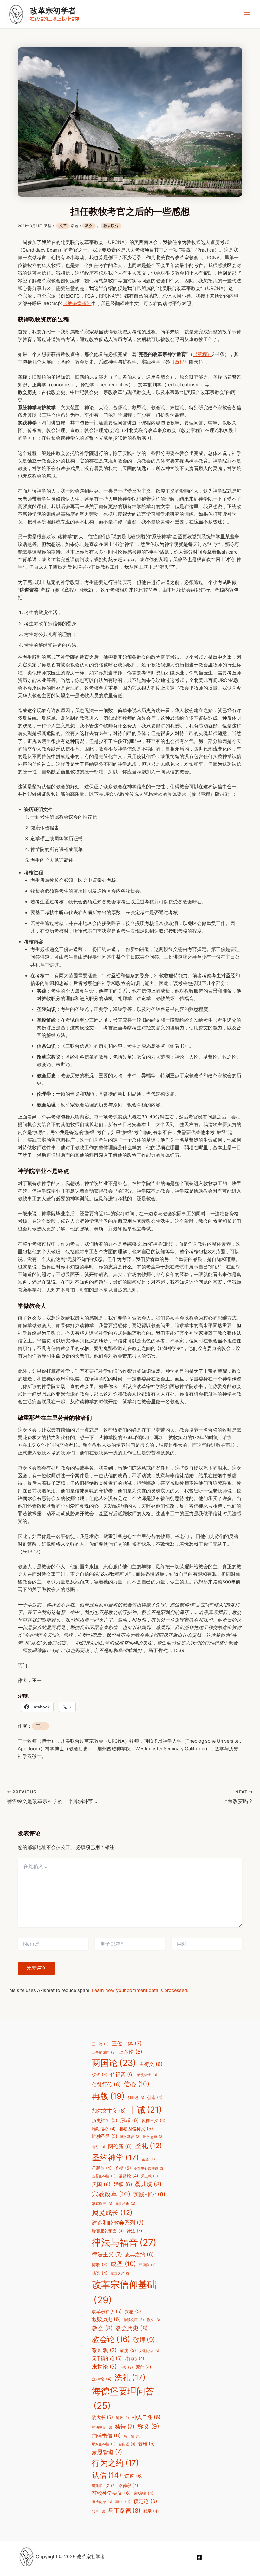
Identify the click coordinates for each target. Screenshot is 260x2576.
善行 (99, 2147)
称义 (148, 2426)
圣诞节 (102, 2168)
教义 (153, 2320)
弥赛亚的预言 (108, 2231)
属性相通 (125, 2204)
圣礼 (148, 2146)
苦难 (146, 2444)
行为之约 (115, 2463)
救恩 (133, 2311)
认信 (107, 2475)
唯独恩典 (153, 2137)
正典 (126, 2367)
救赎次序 (134, 2320)
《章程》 (202, 354)
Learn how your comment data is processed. (140, 1990)
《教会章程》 (77, 304)
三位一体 (127, 2043)
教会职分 (111, 226)
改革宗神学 (107, 2311)
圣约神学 (115, 2158)
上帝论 (130, 2052)
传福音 (122, 2074)
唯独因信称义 (136, 2129)
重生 (123, 2502)
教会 (89, 226)
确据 (122, 2418)
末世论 (104, 2367)
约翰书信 (106, 2436)
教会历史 (132, 2328)
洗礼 (130, 2377)
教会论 (111, 2339)
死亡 (143, 2367)
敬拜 (144, 2340)
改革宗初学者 (53, 11)
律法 (135, 2231)
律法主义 (107, 2254)
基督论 (128, 2176)
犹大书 (102, 2417)
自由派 (127, 2444)
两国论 (114, 2063)
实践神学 (149, 2194)
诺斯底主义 (104, 2486)
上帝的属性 (104, 2052)
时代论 (134, 2359)
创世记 (136, 2098)
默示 (151, 2511)
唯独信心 (104, 2129)
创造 (155, 2098)
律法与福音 (124, 2242)
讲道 (134, 2476)
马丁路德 (124, 2510)
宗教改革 (111, 2194)
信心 (136, 2084)
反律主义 (154, 2121)
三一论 (100, 2044)
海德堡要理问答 (123, 2398)
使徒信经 (147, 2075)
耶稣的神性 (104, 2444)
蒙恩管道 (107, 2452)
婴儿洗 (148, 2184)
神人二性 (146, 2417)
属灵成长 (112, 2212)
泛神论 (102, 2379)
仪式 (100, 2075)
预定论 (145, 2501)
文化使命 (149, 2351)
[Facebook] (199, 2557)
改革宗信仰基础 (124, 2292)
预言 (99, 2511)
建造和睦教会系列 (118, 2223)
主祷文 (151, 2064)
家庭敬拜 (102, 2204)
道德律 (144, 2493)
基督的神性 (104, 2176)
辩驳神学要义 (111, 2493)
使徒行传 (106, 2084)
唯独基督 (130, 2137)
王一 (41, 1726)
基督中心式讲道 (149, 2169)
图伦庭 (120, 2146)
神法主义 (102, 2427)
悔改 (100, 2265)
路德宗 (128, 2485)
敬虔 (128, 2350)
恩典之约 (139, 2255)
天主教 (149, 2176)
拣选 (100, 2273)
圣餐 (123, 2168)
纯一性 (132, 2436)
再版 (108, 2096)
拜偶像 (147, 2265)
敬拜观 (104, 2350)
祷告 (125, 2427)
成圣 (123, 2264)
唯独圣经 (105, 2136)
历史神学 (105, 2120)
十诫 (145, 2109)
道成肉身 (102, 2502)
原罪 (130, 2120)
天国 (101, 2184)
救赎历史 (106, 2319)
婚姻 (123, 2184)
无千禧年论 (107, 2358)
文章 (63, 226)
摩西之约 (120, 2274)
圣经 (148, 2159)
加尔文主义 (109, 2111)
